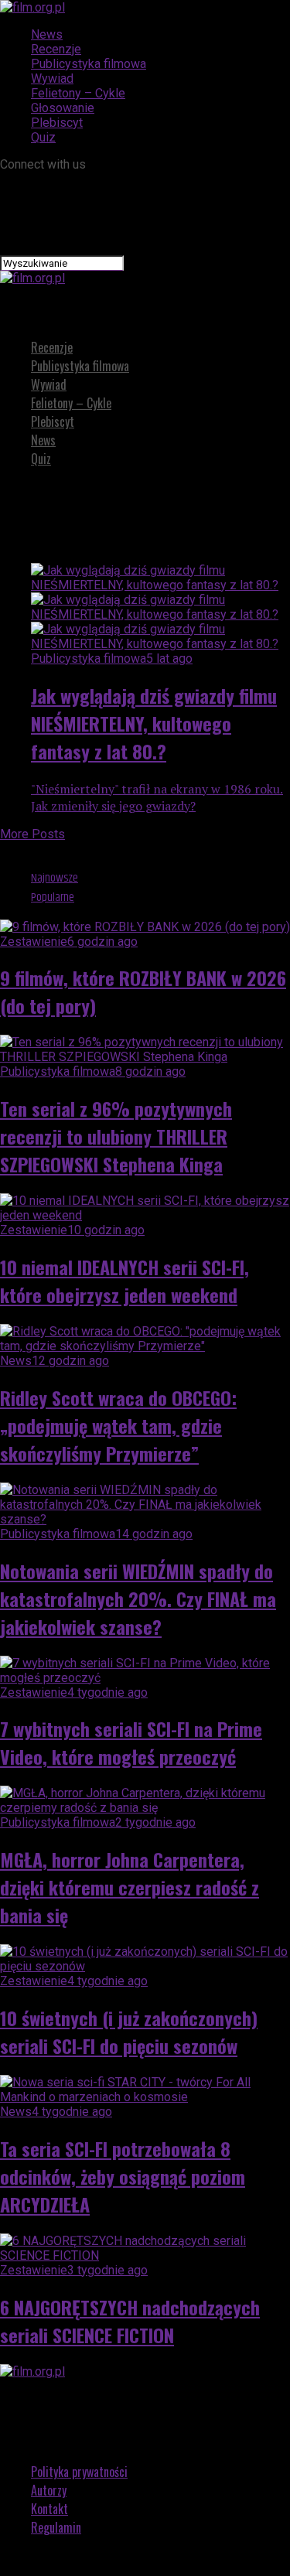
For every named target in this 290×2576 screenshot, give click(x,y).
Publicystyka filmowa (89, 64)
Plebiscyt (57, 123)
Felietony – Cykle (78, 93)
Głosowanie (63, 108)
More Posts (32, 834)
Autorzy (49, 2490)
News (47, 34)
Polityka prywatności (79, 2472)
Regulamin (56, 2527)
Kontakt (49, 2509)
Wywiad (52, 78)
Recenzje (56, 49)
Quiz (43, 137)
